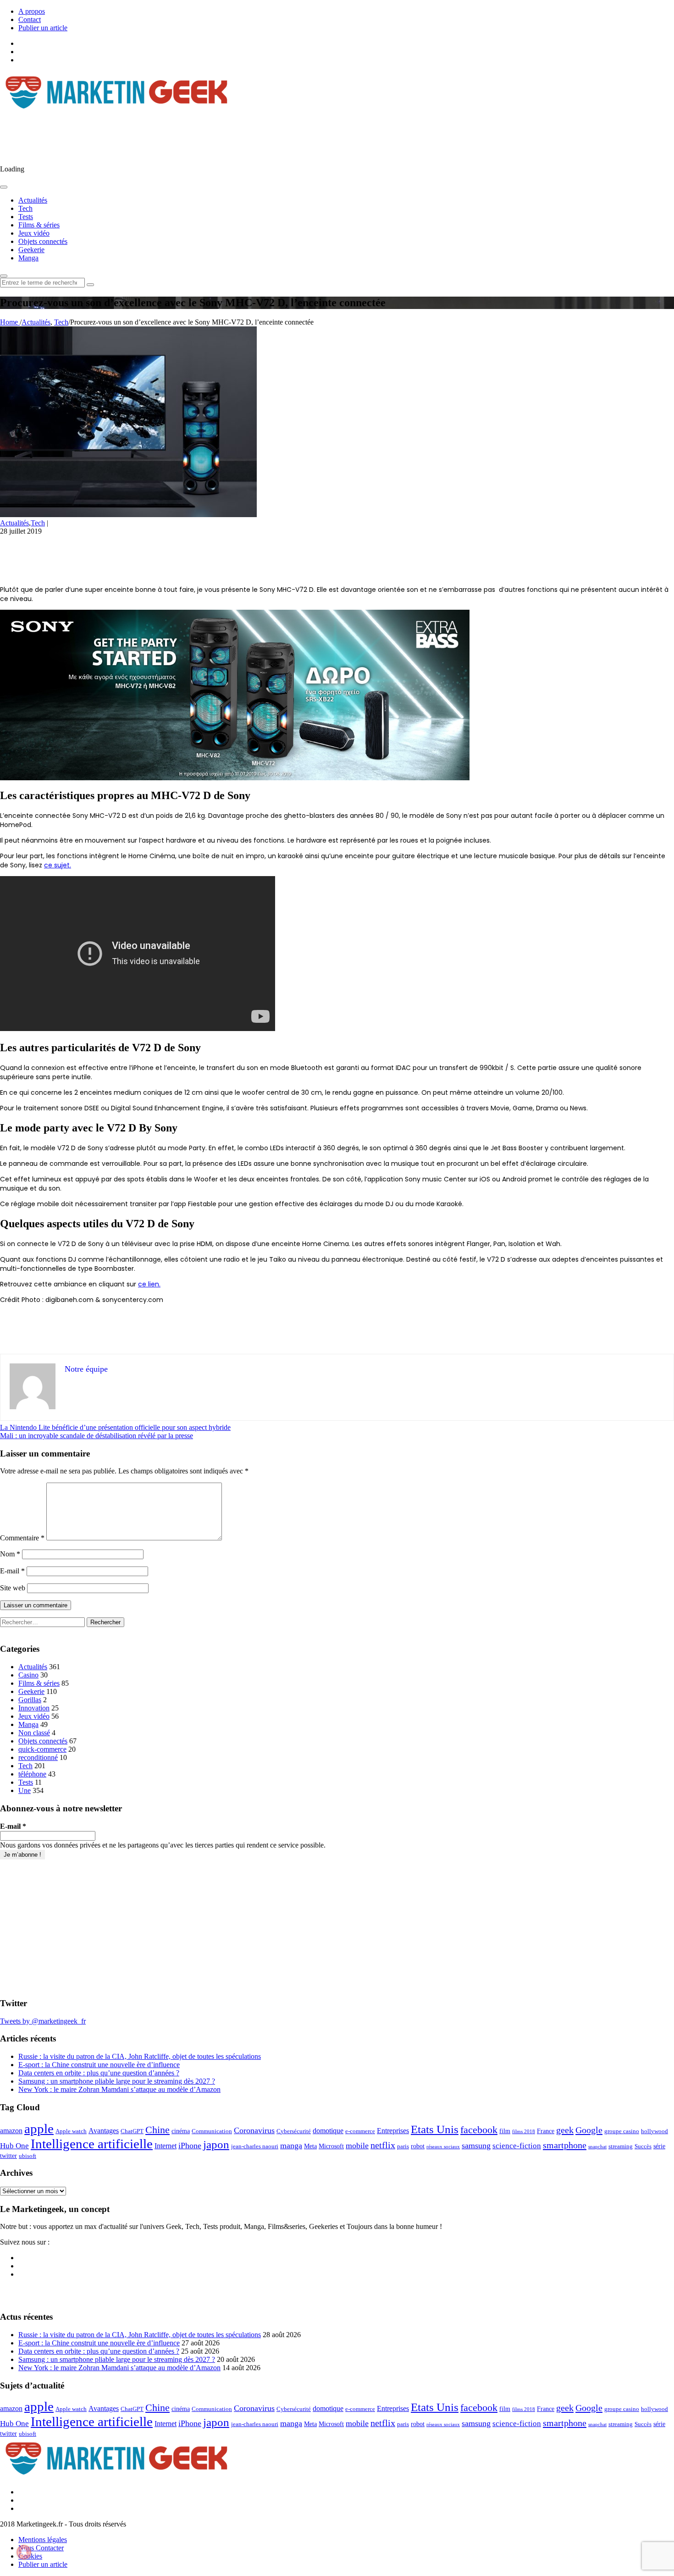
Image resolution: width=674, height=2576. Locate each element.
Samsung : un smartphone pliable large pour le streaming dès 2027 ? (117, 2081)
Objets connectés (43, 241)
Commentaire (22, 1538)
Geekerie (31, 250)
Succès (643, 2146)
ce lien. (149, 1284)
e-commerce (360, 2131)
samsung (476, 2146)
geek (565, 2130)
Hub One (14, 2146)
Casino (28, 1675)
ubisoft (28, 2156)
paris (403, 2146)
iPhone (190, 2146)
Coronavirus (254, 2130)
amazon (11, 2131)
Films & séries (39, 225)
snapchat (597, 2147)
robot (418, 2146)
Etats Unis (435, 2129)
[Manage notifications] (24, 2552)
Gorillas (30, 1700)
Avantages (104, 2131)
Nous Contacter (41, 2548)
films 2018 (524, 2132)
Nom (10, 1554)
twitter (8, 2156)
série (659, 2146)
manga (291, 2146)
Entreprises (393, 2131)
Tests (26, 217)
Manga (28, 258)
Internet (166, 2146)
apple (39, 2129)
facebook (479, 2130)
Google (589, 2130)
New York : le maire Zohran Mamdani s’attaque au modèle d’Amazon (119, 2089)
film (505, 2131)
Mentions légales (43, 2540)
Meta (310, 2146)
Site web (13, 1588)
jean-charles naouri (255, 2146)
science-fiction (517, 2146)
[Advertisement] (167, 135)
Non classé (34, 1733)
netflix (383, 2145)
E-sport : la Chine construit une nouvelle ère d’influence (99, 2065)
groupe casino (622, 2131)
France (546, 2131)
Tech (25, 208)
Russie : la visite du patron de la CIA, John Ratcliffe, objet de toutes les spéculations (140, 2056)
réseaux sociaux (443, 2147)
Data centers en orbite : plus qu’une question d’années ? (99, 2073)
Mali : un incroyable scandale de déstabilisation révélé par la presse (97, 1436)
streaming (621, 2146)
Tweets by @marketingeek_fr (43, 2021)
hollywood (655, 2131)
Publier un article (43, 28)
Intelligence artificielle (92, 2144)
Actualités (33, 200)
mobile (357, 2146)
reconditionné (38, 1757)
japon (216, 2144)
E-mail (12, 1571)
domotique (328, 2131)
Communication (212, 2131)
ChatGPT (132, 2131)
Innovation (34, 1708)
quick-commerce (42, 1749)
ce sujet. (58, 865)
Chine (157, 2130)
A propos (32, 11)
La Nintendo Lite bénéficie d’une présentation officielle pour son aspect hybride (115, 1427)
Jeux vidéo (34, 233)
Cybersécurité (294, 2131)
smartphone (565, 2145)
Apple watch (71, 2131)
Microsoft (331, 2146)
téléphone (32, 1774)
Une (25, 1790)
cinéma (181, 2131)
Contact (30, 19)
